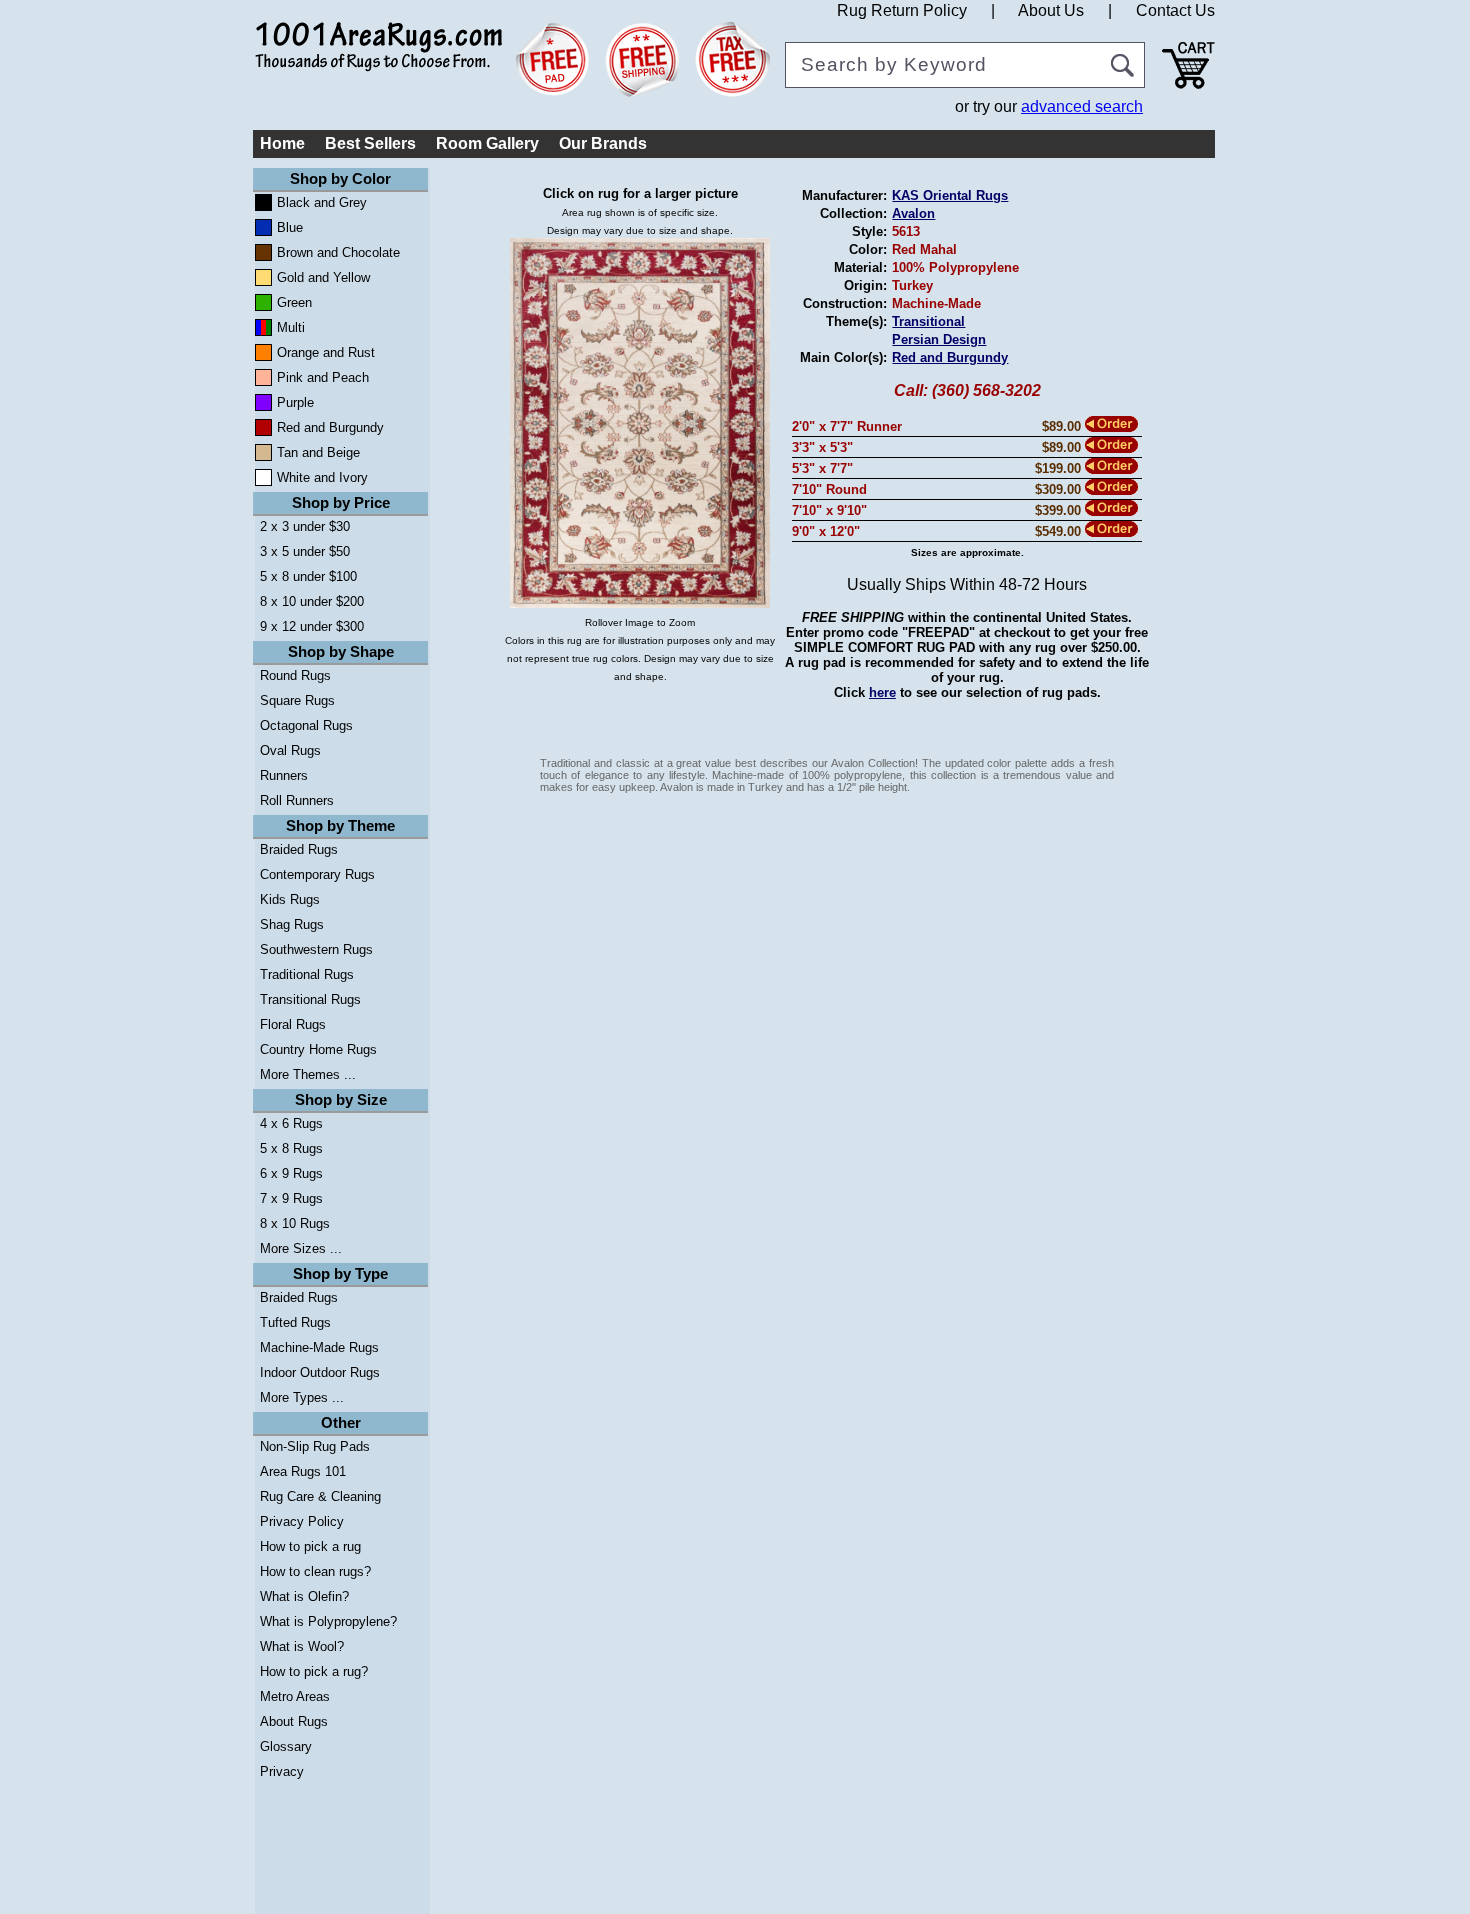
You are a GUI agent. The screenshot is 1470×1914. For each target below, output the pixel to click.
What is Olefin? (304, 1596)
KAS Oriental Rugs (950, 195)
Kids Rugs (290, 899)
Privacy (282, 1771)
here (882, 692)
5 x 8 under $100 (308, 576)
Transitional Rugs (310, 999)
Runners (284, 775)
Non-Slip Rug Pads (315, 1446)
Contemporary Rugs (317, 874)
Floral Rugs (293, 1024)
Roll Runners (297, 800)
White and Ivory (322, 477)
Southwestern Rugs (316, 949)
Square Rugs (297, 700)
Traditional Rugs (307, 974)
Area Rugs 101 (303, 1471)
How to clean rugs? (315, 1571)
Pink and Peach (323, 377)
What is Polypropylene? (328, 1621)
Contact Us (1175, 10)
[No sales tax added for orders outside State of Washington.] (732, 59)
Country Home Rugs (318, 1049)
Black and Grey (322, 202)
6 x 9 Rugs (291, 1173)
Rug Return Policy (902, 10)
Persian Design (939, 339)
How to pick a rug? (314, 1671)
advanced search (1082, 106)
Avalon (913, 213)
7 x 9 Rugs (291, 1198)
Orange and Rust (326, 352)
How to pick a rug (310, 1546)
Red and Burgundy (330, 427)
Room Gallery (487, 143)
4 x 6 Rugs (291, 1123)
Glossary (286, 1746)
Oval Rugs (290, 750)
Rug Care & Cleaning (320, 1496)
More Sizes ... (301, 1248)
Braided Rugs (299, 849)
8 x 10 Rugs (295, 1223)
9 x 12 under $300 (312, 626)
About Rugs (294, 1721)
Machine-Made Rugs (319, 1347)
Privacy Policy (302, 1521)
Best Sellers (370, 143)
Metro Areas (295, 1696)
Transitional (928, 321)
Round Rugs (295, 675)
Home (282, 143)
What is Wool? (302, 1646)
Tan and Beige (318, 452)
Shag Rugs (292, 924)
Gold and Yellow (323, 277)
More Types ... (302, 1397)
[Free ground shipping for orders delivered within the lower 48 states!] (642, 59)
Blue (290, 227)
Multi (291, 327)
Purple (295, 402)
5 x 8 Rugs (291, 1148)
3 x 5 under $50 (305, 551)
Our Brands (603, 143)
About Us (1051, 10)
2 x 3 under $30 (305, 526)
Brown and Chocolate (338, 252)
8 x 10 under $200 (312, 601)
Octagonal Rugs (306, 725)
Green (294, 302)
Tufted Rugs (295, 1322)
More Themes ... (308, 1074)
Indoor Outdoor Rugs (320, 1372)
